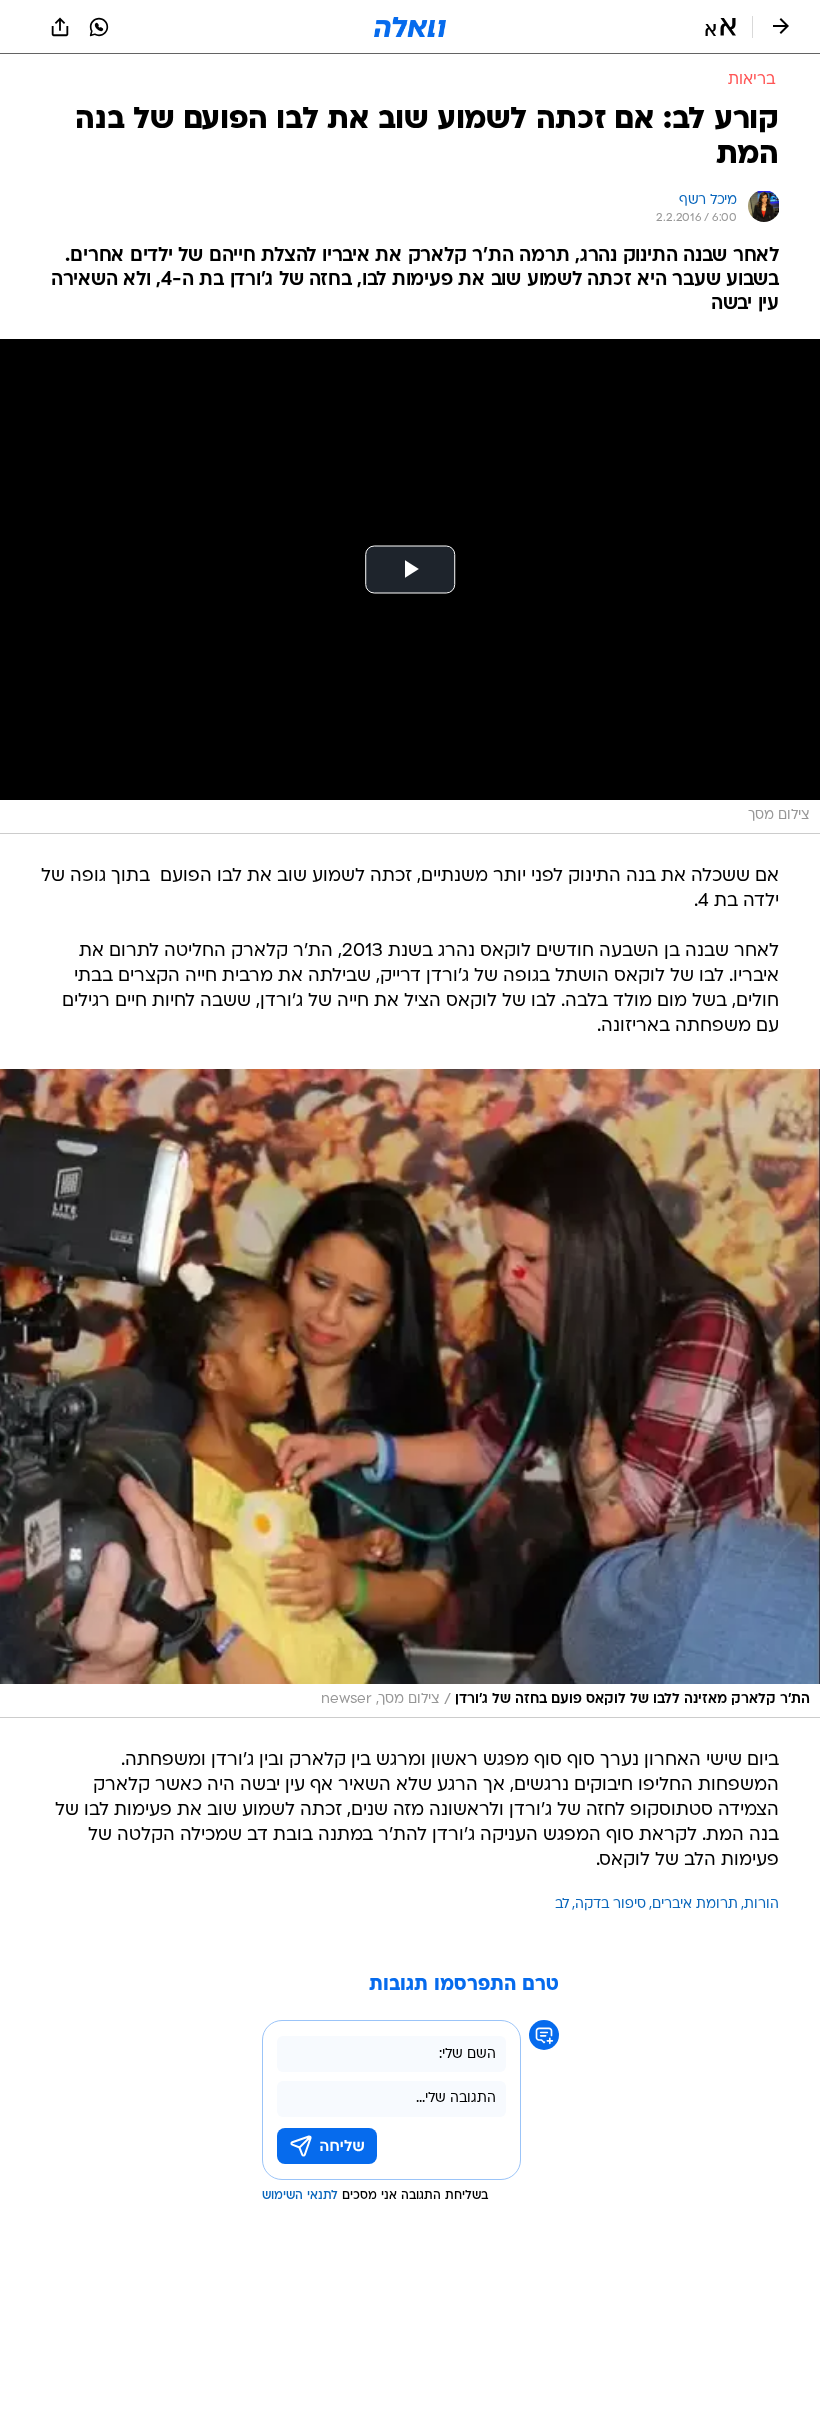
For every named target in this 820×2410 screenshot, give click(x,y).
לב (562, 1904)
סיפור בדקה (610, 1904)
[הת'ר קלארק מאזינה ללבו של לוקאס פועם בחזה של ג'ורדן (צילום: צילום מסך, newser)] (410, 1393)
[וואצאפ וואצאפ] (99, 27)
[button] (720, 27)
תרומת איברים (695, 1904)
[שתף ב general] (60, 27)
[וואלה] (410, 27)
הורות (761, 1904)
